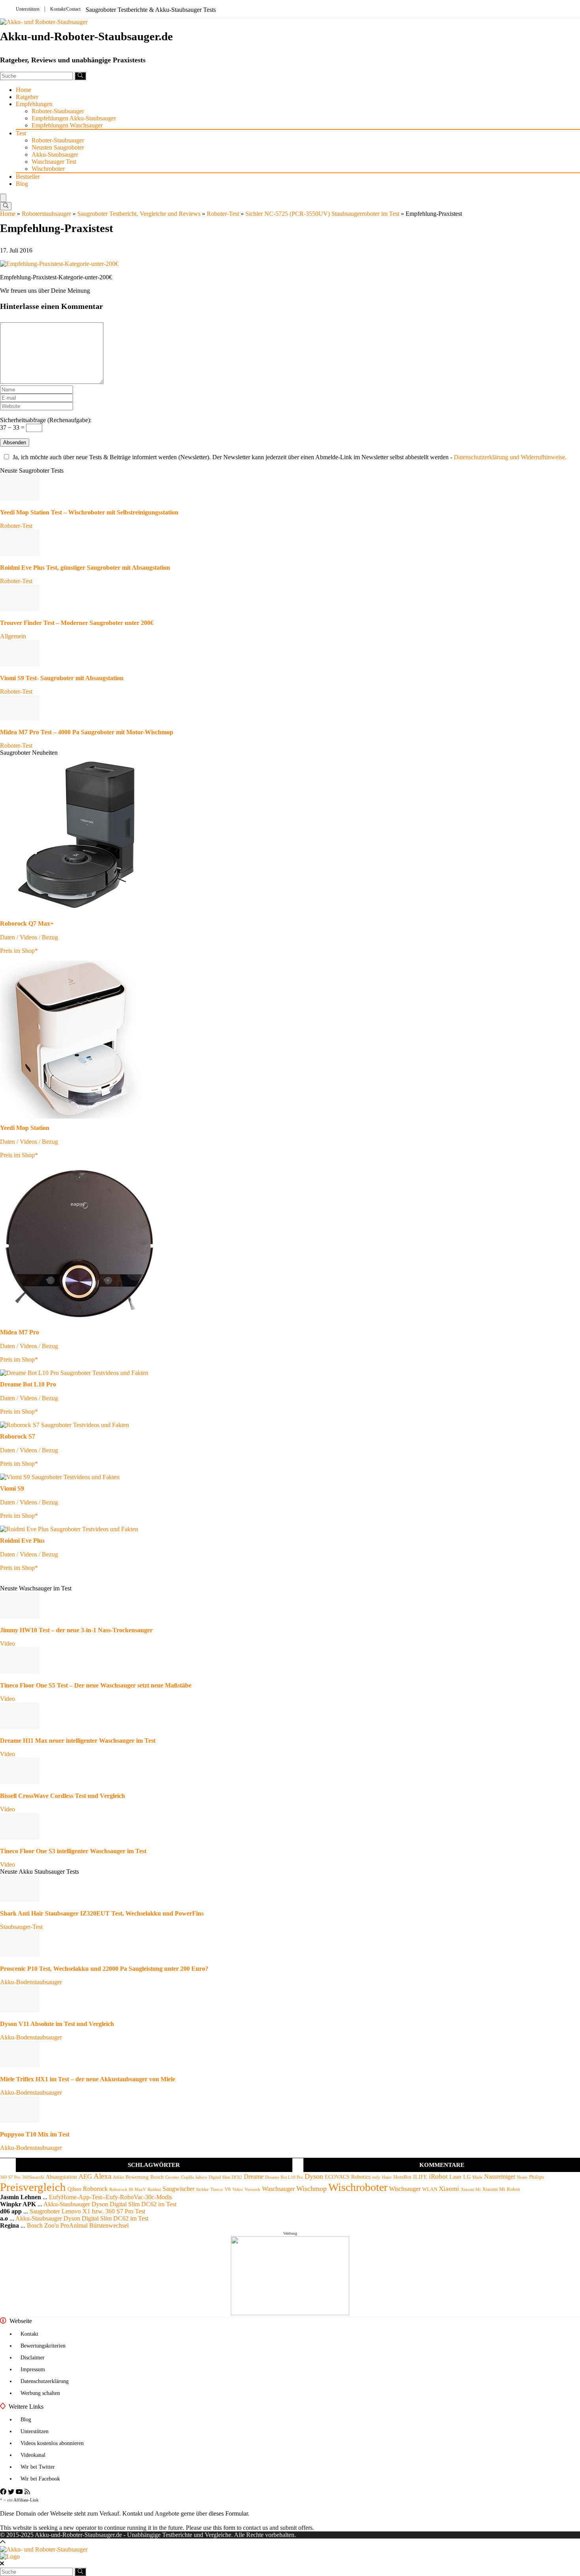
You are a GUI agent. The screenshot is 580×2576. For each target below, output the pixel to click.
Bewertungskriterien (43, 2346)
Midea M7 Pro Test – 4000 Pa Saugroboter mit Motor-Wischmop (87, 732)
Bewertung (137, 2177)
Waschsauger (278, 2189)
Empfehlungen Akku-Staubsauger (74, 118)
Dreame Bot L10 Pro (284, 2177)
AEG (85, 2177)
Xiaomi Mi (471, 2190)
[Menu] (3, 198)
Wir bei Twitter (38, 2467)
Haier (387, 2177)
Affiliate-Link (26, 2500)
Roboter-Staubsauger (58, 111)
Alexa (102, 2176)
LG (467, 2177)
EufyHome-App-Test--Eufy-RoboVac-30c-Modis (110, 2197)
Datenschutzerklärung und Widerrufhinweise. (510, 457)
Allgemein (13, 636)
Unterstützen (28, 9)
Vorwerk (253, 2190)
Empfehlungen (34, 104)
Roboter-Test (223, 214)
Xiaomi (449, 2189)
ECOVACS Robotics (348, 2177)
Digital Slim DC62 (225, 2177)
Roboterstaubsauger (46, 214)
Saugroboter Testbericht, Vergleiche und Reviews (139, 214)
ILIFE (420, 2177)
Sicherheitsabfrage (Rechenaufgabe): (46, 420)
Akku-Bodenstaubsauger (31, 1982)
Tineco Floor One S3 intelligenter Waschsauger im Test (73, 1851)
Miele (477, 2177)
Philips (537, 2177)
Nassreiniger (500, 2177)
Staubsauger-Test (21, 1927)
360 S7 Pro (10, 2177)
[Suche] (80, 76)
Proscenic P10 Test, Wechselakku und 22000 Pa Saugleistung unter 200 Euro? (104, 1969)
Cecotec (172, 2177)
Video (7, 1643)
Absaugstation (61, 2177)
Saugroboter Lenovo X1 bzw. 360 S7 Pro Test (87, 2211)
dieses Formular (228, 2513)
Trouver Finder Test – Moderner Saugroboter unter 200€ (77, 623)
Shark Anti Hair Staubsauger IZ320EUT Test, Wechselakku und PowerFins (102, 1913)
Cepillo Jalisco (194, 2177)
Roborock (95, 2189)
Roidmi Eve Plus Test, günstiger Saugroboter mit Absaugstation (85, 568)
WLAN (430, 2189)
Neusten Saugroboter (58, 147)
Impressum (33, 2369)
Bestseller (28, 177)
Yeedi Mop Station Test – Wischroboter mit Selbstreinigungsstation (89, 512)
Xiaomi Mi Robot (501, 2189)
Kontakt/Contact (65, 9)
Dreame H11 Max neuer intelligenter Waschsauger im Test (78, 1741)
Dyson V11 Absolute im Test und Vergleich (57, 2024)
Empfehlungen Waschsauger (67, 125)
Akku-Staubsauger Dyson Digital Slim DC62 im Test (110, 2204)
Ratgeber (27, 97)
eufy (376, 2177)
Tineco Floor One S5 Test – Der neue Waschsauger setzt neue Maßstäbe (96, 1685)
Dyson (314, 2176)
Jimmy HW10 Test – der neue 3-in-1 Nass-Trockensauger (76, 1630)
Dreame (254, 2177)
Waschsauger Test (54, 162)
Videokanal (33, 2455)
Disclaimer (33, 2358)
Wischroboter (48, 169)
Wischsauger (405, 2189)
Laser (456, 2177)
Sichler (202, 2190)
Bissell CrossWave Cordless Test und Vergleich (63, 1796)
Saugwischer (179, 2189)
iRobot (438, 2177)
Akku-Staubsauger (55, 154)
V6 (228, 2189)
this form (224, 2528)
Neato (522, 2177)
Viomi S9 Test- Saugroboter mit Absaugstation (62, 678)
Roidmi (154, 2190)
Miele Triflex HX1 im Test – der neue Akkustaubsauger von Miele (88, 2079)
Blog (22, 184)
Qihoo (74, 2189)
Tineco (217, 2190)
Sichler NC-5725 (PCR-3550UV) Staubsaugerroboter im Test (322, 214)
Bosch (157, 2177)
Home (23, 90)
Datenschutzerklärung (45, 2381)
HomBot (402, 2177)
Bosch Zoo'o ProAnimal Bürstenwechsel (78, 2225)
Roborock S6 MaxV (128, 2190)
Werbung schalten (40, 2393)
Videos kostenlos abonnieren (52, 2443)
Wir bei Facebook (40, 2479)
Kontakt (29, 2334)
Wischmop (312, 2189)
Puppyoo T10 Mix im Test (35, 2134)
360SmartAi (33, 2177)
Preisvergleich (33, 2187)
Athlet (118, 2177)
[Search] (6, 206)
